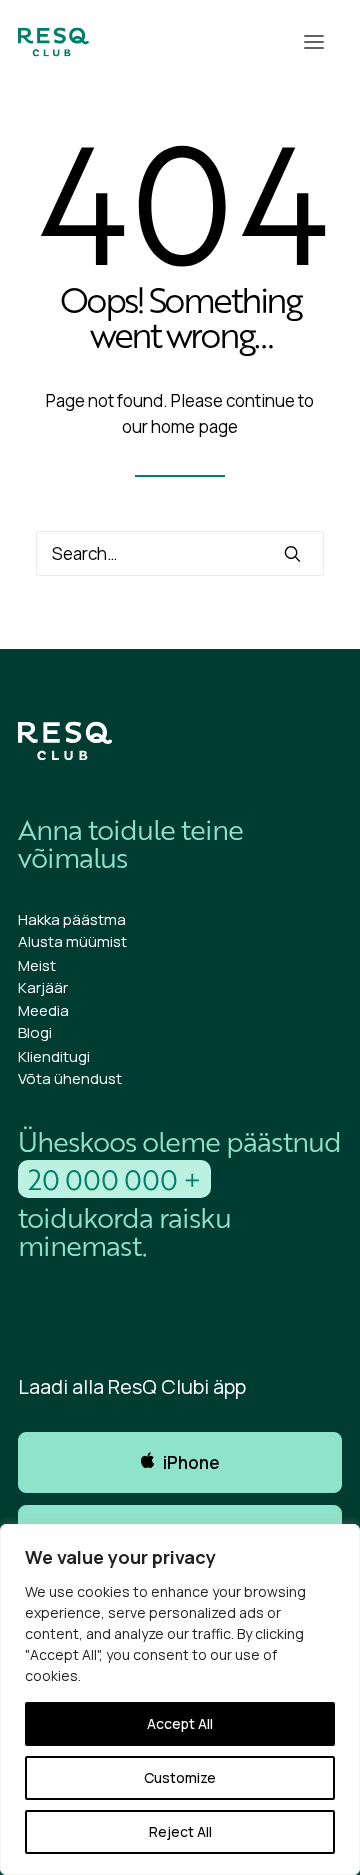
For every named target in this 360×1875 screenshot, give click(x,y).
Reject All (180, 1831)
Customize (180, 1777)
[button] (314, 42)
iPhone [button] (191, 1462)
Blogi (35, 1032)
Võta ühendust (70, 1078)
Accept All (180, 1723)
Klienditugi (54, 1056)
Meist (37, 965)
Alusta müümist (72, 941)
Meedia (43, 1010)
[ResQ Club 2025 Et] (53, 42)
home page (194, 426)
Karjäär (43, 987)
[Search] (180, 553)
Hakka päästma (72, 919)
